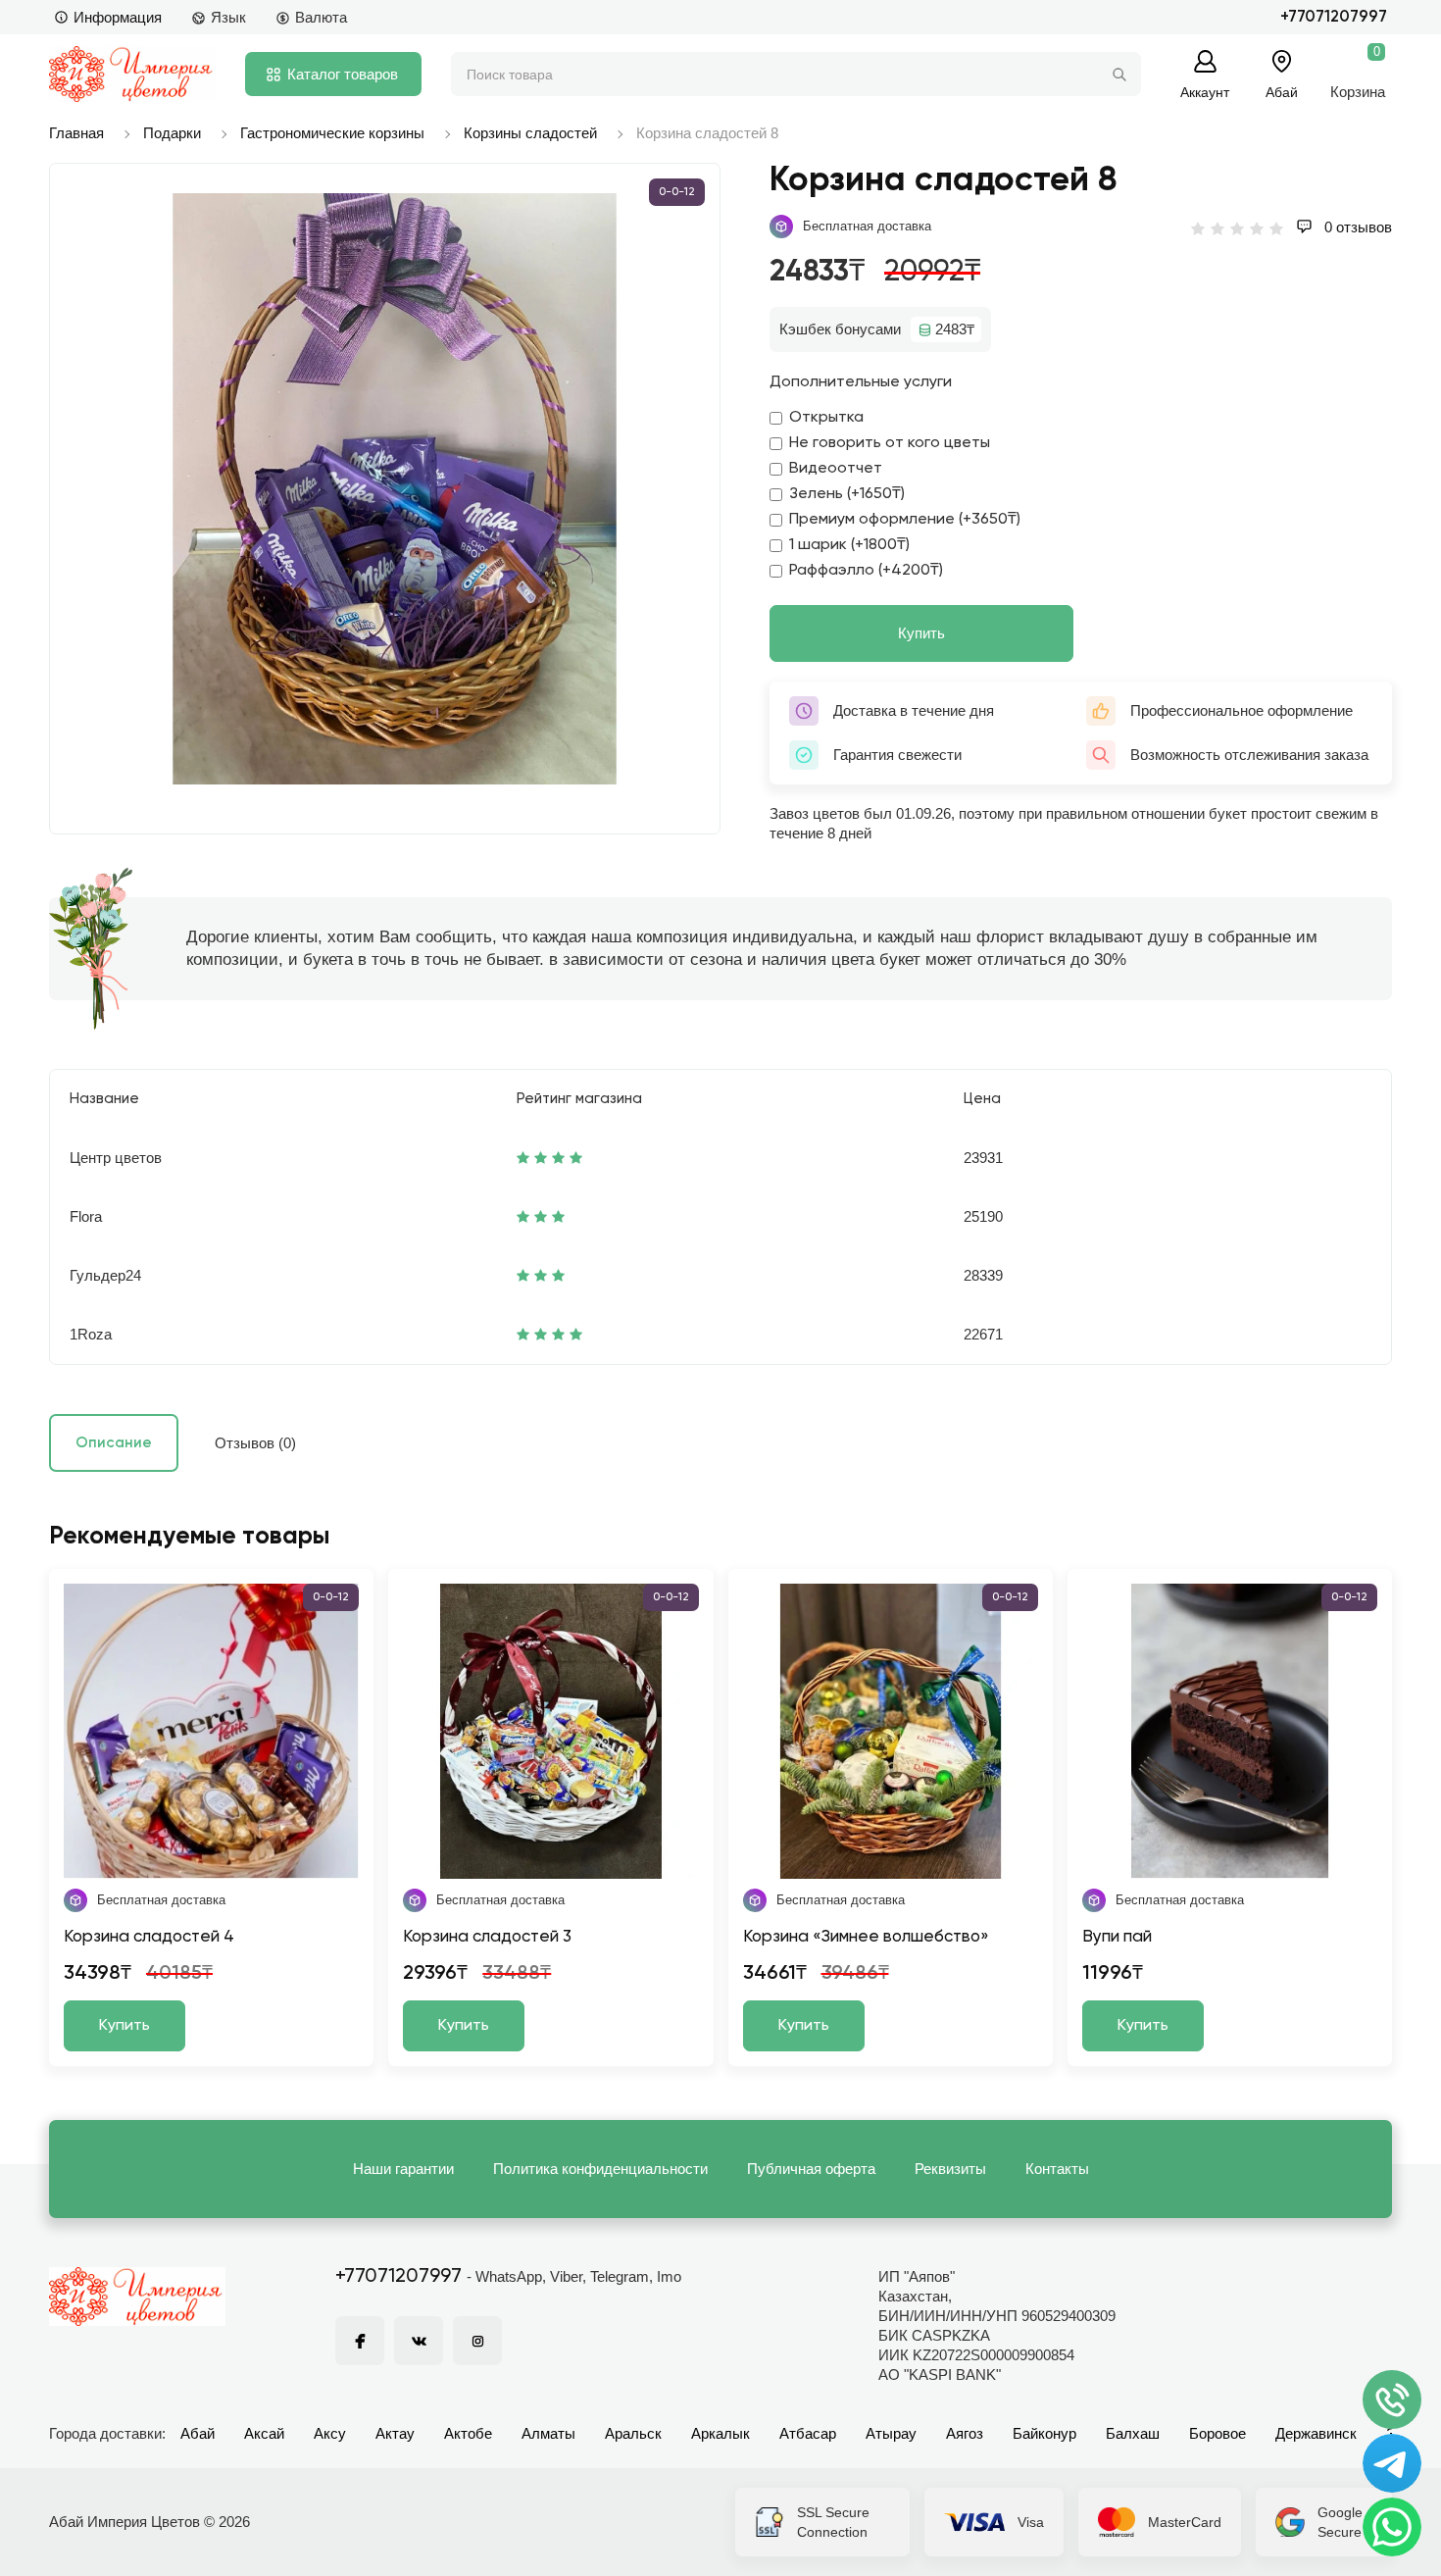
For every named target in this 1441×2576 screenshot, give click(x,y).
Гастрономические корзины (332, 133)
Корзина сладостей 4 (149, 1937)
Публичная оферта (811, 2169)
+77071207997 (1334, 17)
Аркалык (720, 2433)
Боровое (1217, 2433)
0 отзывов (1356, 227)
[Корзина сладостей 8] (395, 489)
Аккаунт (1205, 92)
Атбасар (808, 2433)
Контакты (1057, 2169)
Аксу (330, 2433)
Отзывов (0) (255, 1443)
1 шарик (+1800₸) (849, 545)
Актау (395, 2433)
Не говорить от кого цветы (890, 443)
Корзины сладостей (530, 133)
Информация (118, 17)
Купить (921, 633)
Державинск (1316, 2433)
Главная (76, 133)
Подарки (172, 133)
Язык (228, 17)
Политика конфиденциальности (600, 2169)
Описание (114, 1443)
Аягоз (965, 2433)
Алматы (548, 2433)
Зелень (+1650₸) (847, 494)
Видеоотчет (836, 469)
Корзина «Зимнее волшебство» (866, 1937)
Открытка (826, 418)
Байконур (1044, 2433)
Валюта (321, 17)
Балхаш (1133, 2433)
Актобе (468, 2433)
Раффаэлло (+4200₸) (866, 571)
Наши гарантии (403, 2169)
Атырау (891, 2433)
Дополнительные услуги (861, 382)
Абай (198, 2433)
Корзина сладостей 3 (487, 1937)
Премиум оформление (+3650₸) (905, 520)
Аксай (264, 2433)
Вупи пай (1117, 1937)
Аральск (633, 2433)
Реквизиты (950, 2169)
